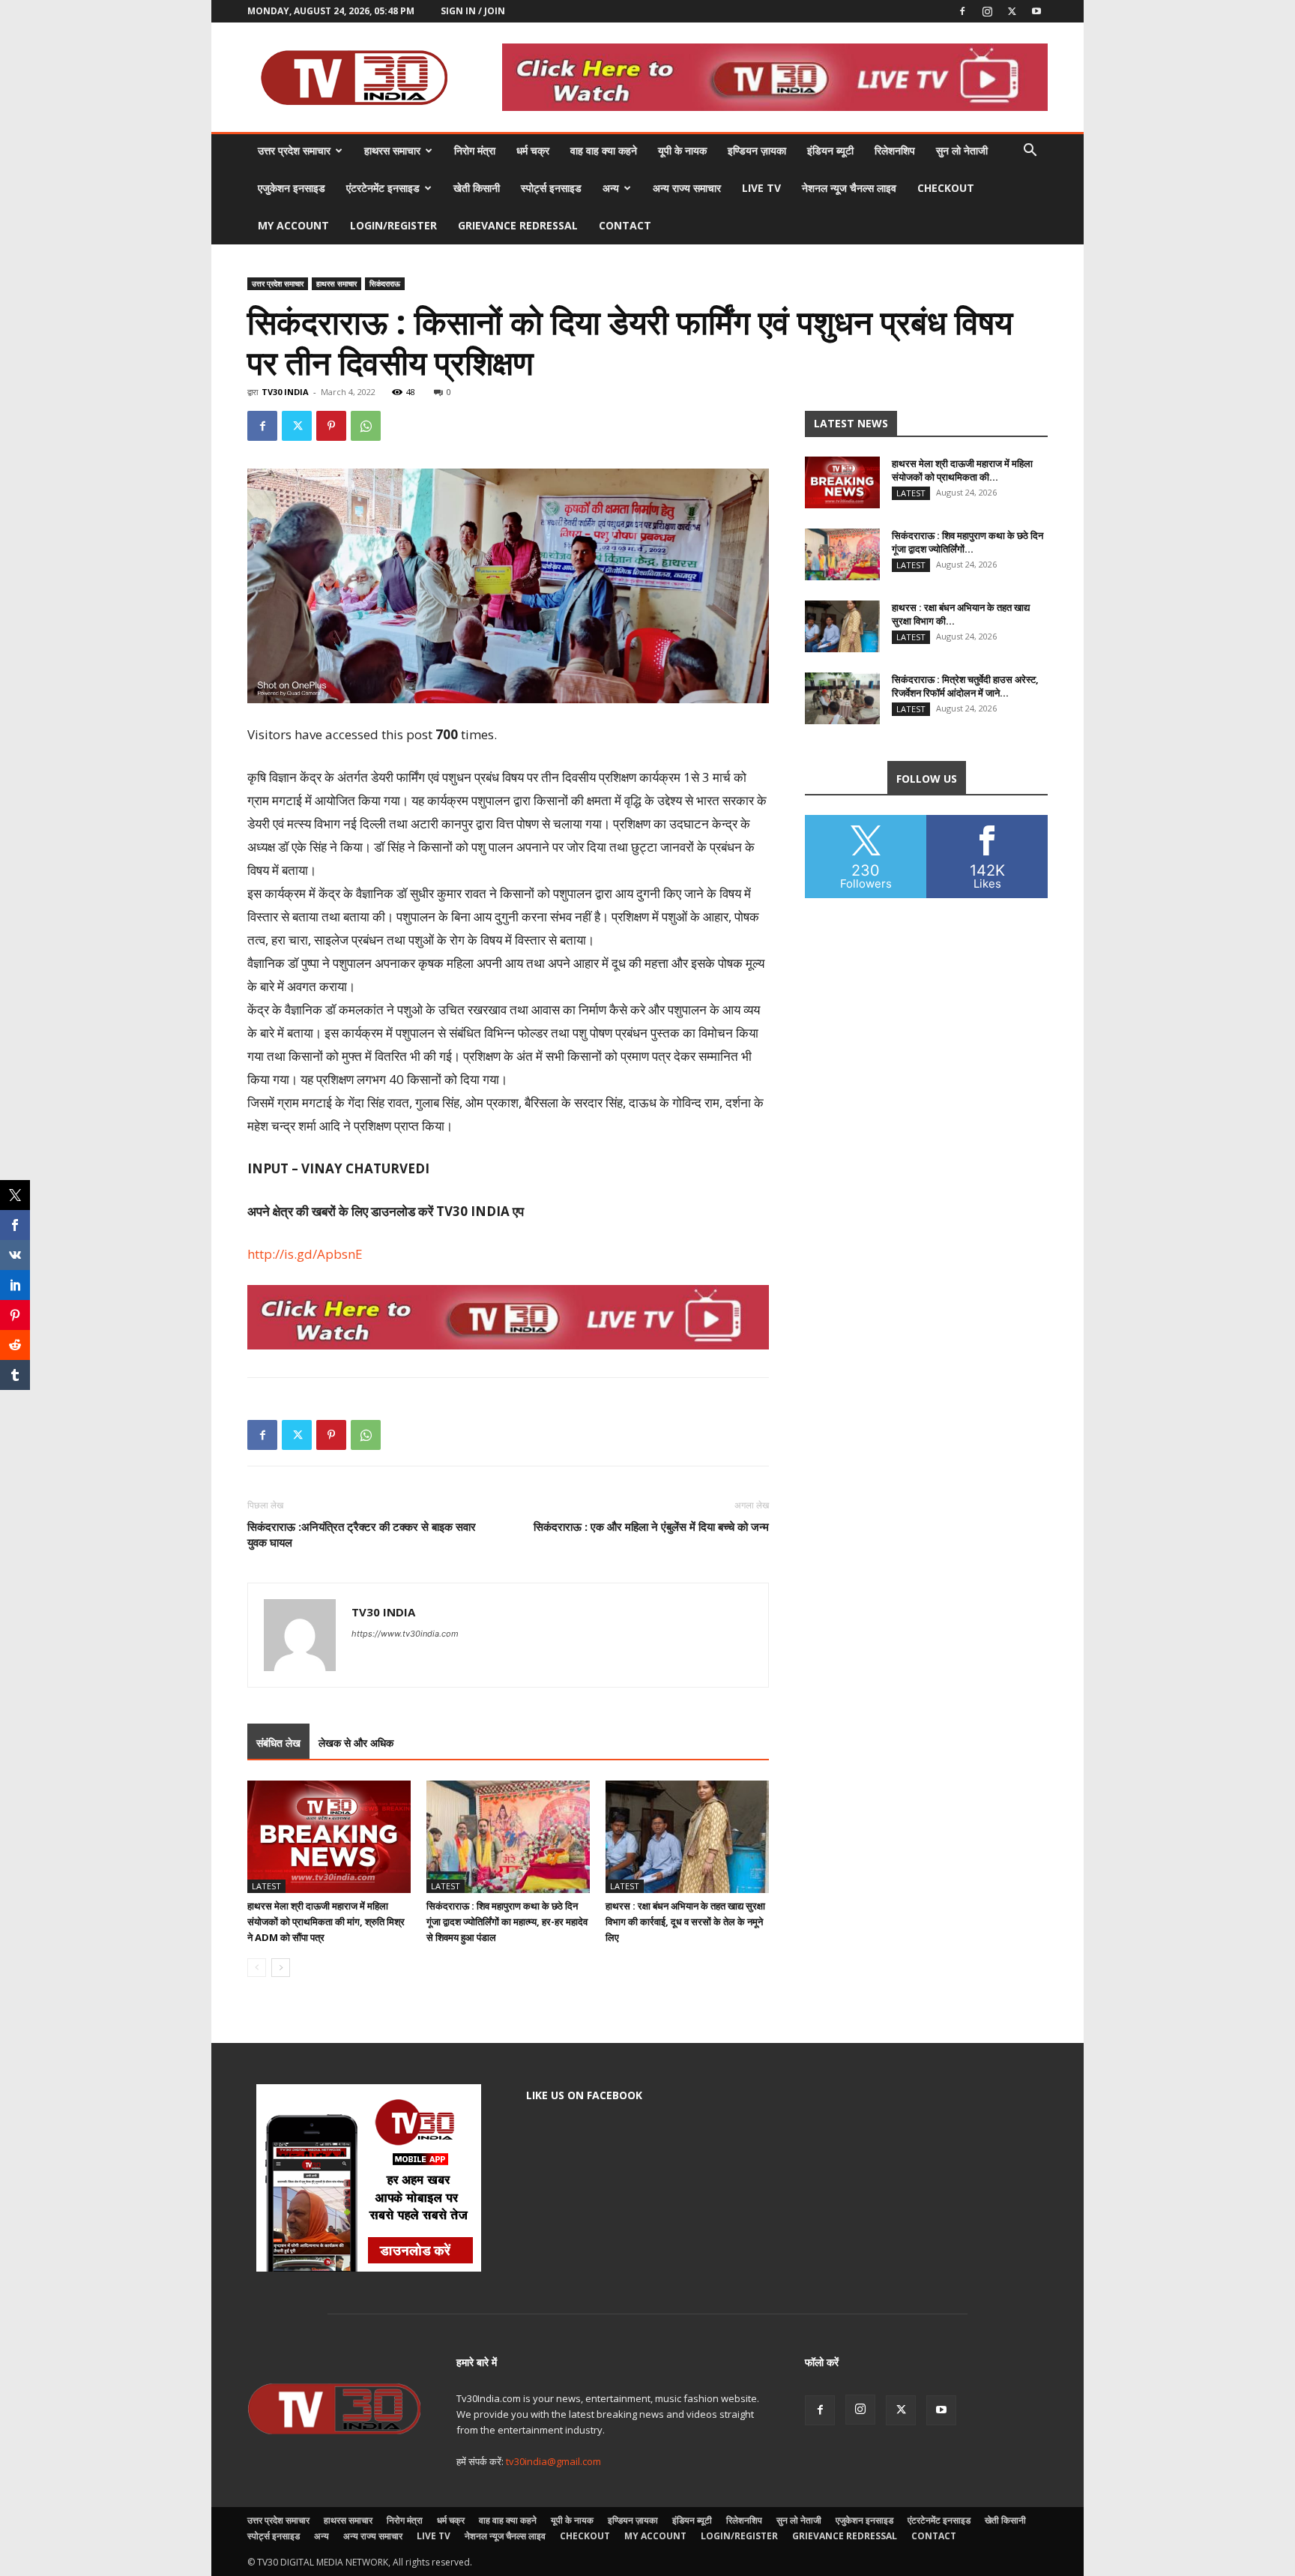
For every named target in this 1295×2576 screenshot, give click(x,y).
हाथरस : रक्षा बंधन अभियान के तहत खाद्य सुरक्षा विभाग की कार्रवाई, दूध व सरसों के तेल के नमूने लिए (685, 1922)
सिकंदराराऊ (385, 283)
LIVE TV (761, 188)
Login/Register (393, 225)
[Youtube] (1036, 11)
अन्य (611, 188)
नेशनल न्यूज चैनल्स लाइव (849, 188)
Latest (266, 1886)
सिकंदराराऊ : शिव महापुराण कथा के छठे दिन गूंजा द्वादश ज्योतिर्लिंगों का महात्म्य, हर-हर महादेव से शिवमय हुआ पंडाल (507, 1922)
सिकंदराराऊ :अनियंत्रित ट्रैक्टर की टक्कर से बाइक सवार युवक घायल (362, 1534)
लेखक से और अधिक (356, 1743)
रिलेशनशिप (895, 150)
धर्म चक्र (533, 150)
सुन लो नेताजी (962, 150)
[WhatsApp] (366, 426)
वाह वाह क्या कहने (604, 150)
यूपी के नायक (682, 150)
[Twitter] (1012, 11)
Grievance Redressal (518, 225)
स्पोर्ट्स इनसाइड (551, 188)
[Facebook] (962, 11)
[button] (1030, 152)
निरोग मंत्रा (475, 150)
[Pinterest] (331, 426)
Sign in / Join (473, 11)
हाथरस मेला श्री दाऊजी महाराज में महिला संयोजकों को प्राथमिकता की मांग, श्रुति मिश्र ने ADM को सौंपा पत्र (326, 1922)
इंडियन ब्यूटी (830, 150)
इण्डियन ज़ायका (757, 150)
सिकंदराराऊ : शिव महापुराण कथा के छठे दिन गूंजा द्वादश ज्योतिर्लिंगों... (968, 542)
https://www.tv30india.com (405, 1634)
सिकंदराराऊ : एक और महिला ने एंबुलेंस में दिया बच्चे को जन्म (651, 1526)
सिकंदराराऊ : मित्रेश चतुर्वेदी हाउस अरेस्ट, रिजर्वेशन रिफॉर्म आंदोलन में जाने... (965, 686)
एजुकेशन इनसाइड (292, 188)
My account (293, 225)
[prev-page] (257, 1968)
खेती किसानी (477, 188)
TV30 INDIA (285, 392)
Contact (625, 225)
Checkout (946, 188)
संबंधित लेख (278, 1743)
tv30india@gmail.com (553, 2461)
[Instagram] (987, 11)
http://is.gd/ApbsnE (305, 1254)
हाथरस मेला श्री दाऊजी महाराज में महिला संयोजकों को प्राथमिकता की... (962, 470)
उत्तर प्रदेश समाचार (294, 150)
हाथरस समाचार (392, 150)
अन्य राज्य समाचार (687, 188)
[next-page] (281, 1968)
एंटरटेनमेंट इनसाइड (383, 188)
